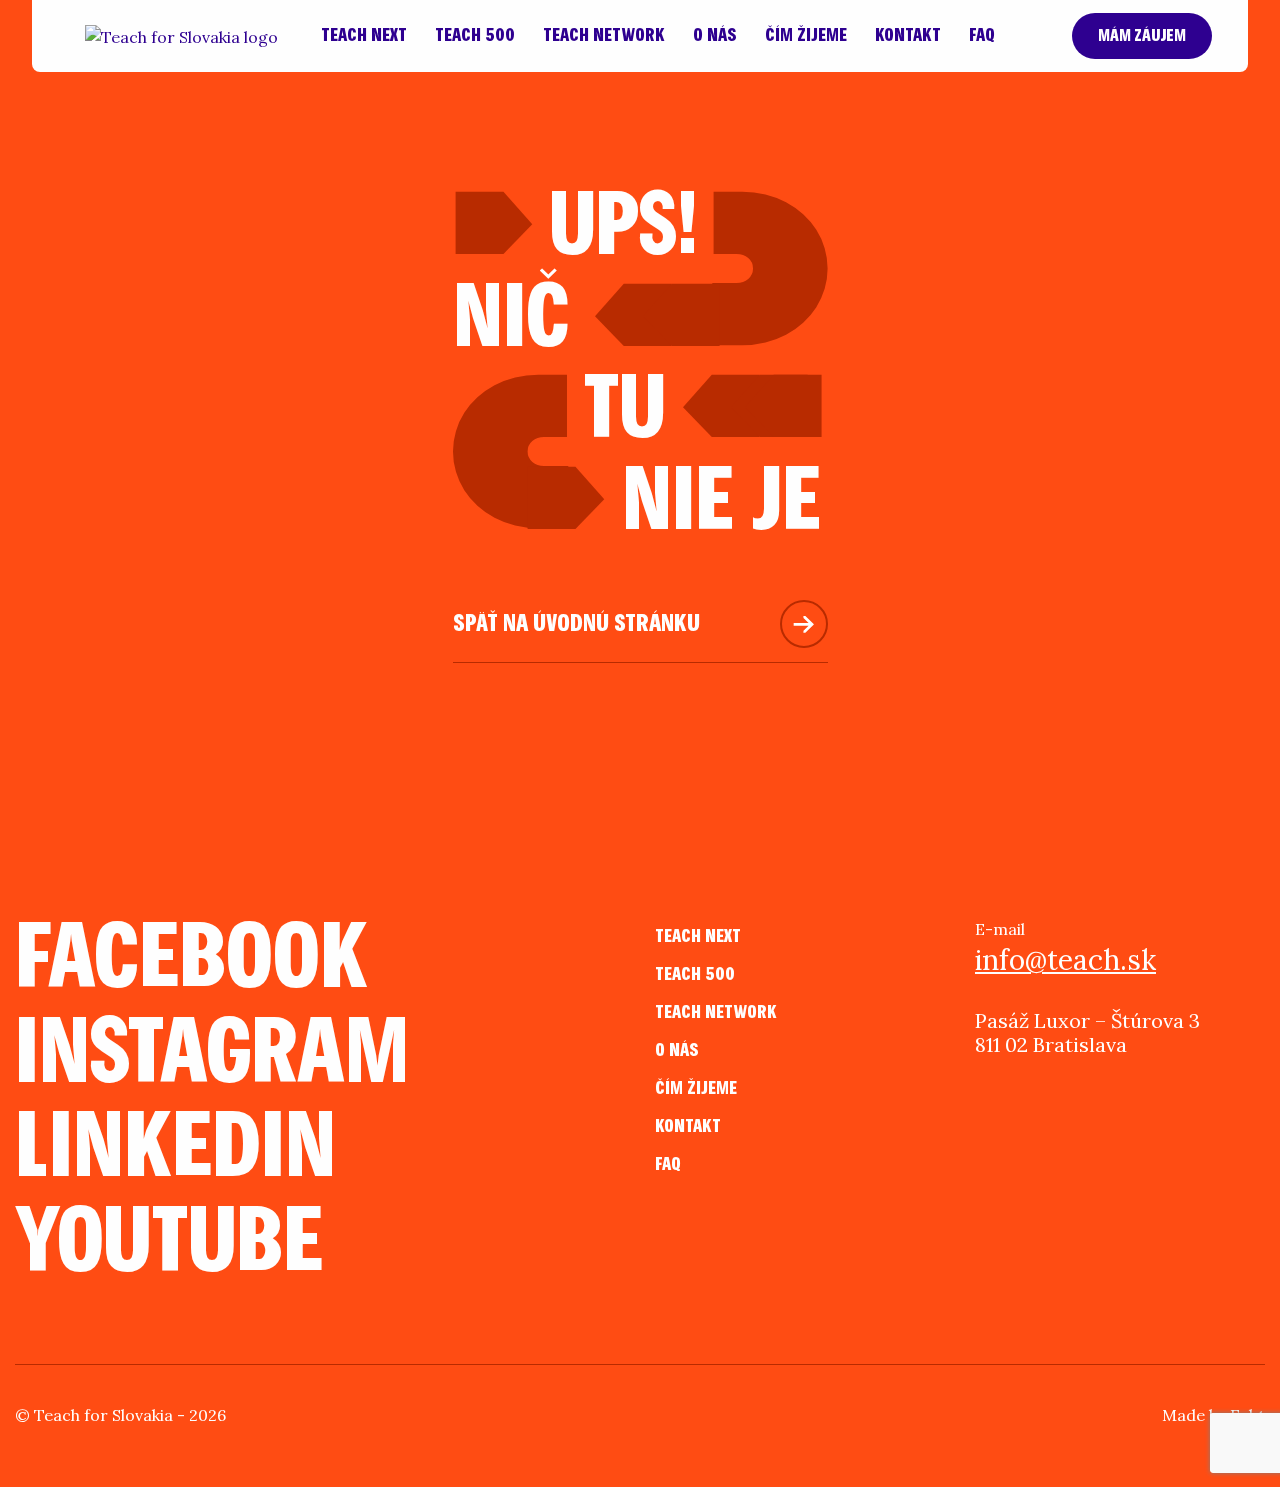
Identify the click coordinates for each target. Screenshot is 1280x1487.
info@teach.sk (1065, 960)
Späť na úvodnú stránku (576, 623)
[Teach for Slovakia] (181, 36)
